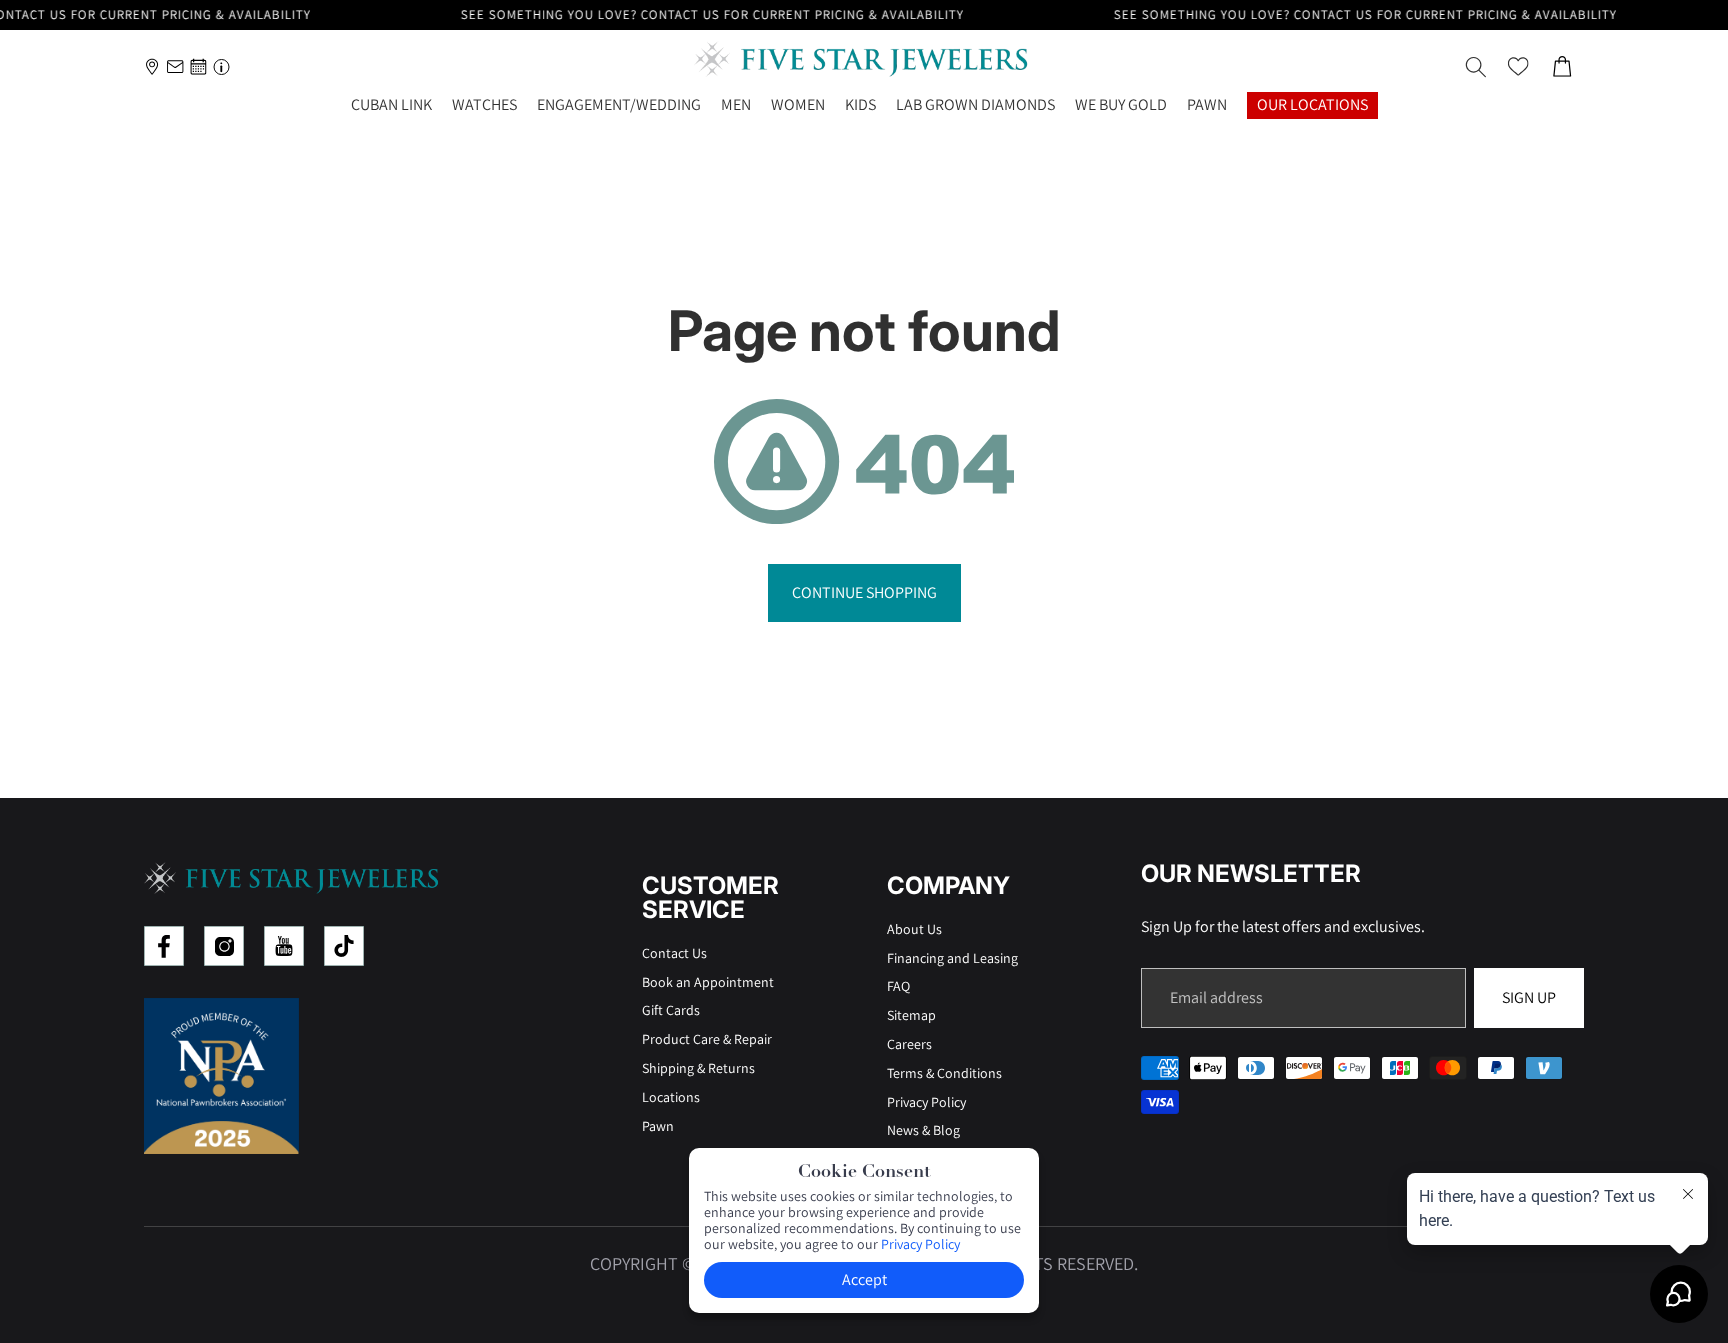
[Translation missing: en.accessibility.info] (221, 66)
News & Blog (923, 1130)
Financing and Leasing (952, 958)
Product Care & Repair (707, 1039)
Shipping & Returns (698, 1068)
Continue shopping (864, 592)
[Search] (1476, 67)
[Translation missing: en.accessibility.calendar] (198, 66)
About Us (914, 929)
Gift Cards (671, 1010)
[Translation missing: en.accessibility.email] (175, 66)
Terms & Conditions (944, 1073)
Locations (671, 1097)
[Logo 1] (164, 946)
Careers (909, 1044)
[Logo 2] (224, 946)
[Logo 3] (284, 946)
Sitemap (911, 1015)
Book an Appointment (708, 982)
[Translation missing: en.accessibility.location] (152, 66)
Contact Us (674, 953)
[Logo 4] (344, 946)
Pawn (658, 1126)
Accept (864, 1279)
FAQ (898, 986)
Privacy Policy (926, 1102)
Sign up (1529, 997)
